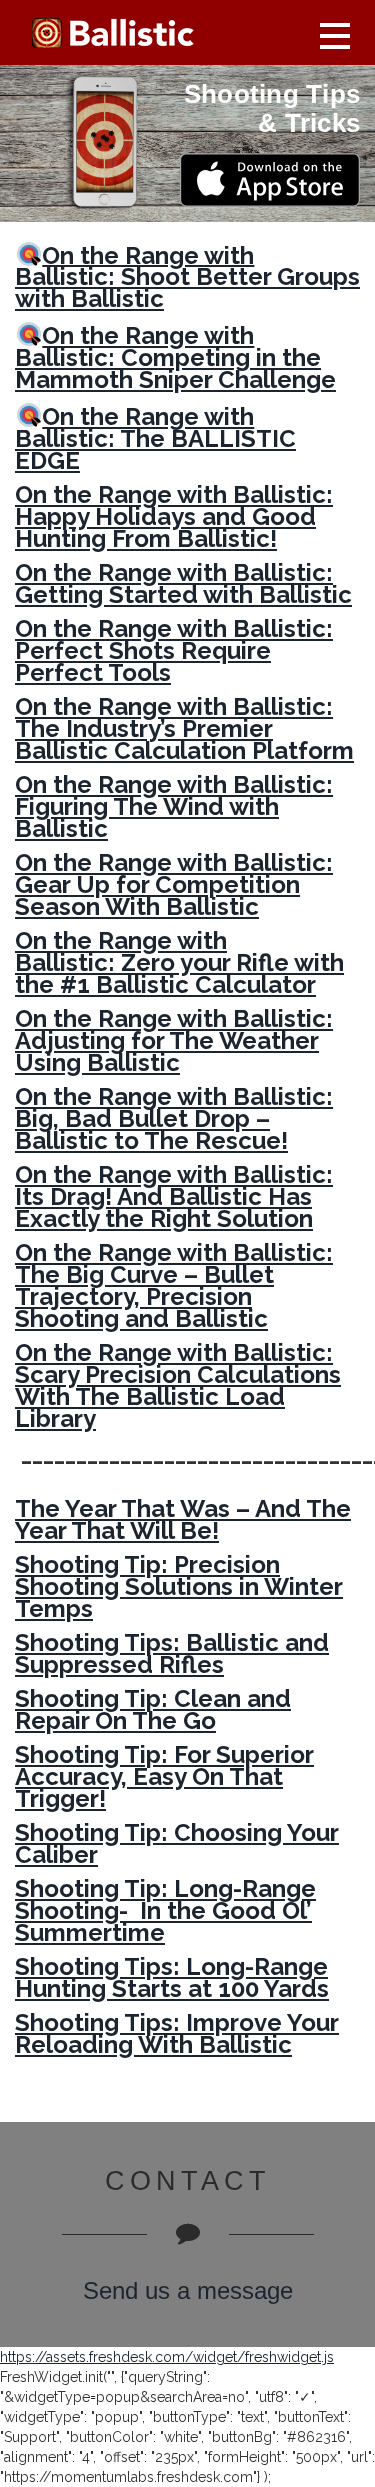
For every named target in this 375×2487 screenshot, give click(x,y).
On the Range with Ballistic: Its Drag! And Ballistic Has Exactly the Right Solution (174, 1196)
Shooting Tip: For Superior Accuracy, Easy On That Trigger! (164, 1776)
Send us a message (188, 2290)
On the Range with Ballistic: (183, 583)
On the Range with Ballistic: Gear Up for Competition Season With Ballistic (174, 884)
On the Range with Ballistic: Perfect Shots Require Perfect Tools (174, 650)
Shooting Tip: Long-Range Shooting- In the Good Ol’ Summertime (165, 1910)
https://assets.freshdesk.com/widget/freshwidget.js (167, 2357)
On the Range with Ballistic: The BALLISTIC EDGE (155, 438)
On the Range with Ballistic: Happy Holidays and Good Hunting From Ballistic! (174, 516)
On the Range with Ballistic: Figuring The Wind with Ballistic (174, 806)
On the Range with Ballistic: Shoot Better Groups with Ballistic (187, 276)
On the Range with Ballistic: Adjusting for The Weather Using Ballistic (174, 1040)
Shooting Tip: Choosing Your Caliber (177, 1843)
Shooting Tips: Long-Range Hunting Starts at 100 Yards (172, 1977)
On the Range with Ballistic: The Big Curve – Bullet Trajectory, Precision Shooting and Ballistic (174, 1285)
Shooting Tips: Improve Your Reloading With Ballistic (177, 2033)
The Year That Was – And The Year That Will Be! (183, 1519)
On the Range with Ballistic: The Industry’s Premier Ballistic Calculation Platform (184, 728)
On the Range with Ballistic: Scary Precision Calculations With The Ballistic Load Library (178, 1385)
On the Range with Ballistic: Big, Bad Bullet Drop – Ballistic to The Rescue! (174, 1118)
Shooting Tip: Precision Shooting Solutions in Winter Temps (179, 1586)
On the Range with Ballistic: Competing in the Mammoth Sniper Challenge (175, 357)
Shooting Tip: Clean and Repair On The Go (153, 1709)
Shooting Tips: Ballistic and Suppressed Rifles (172, 1653)
